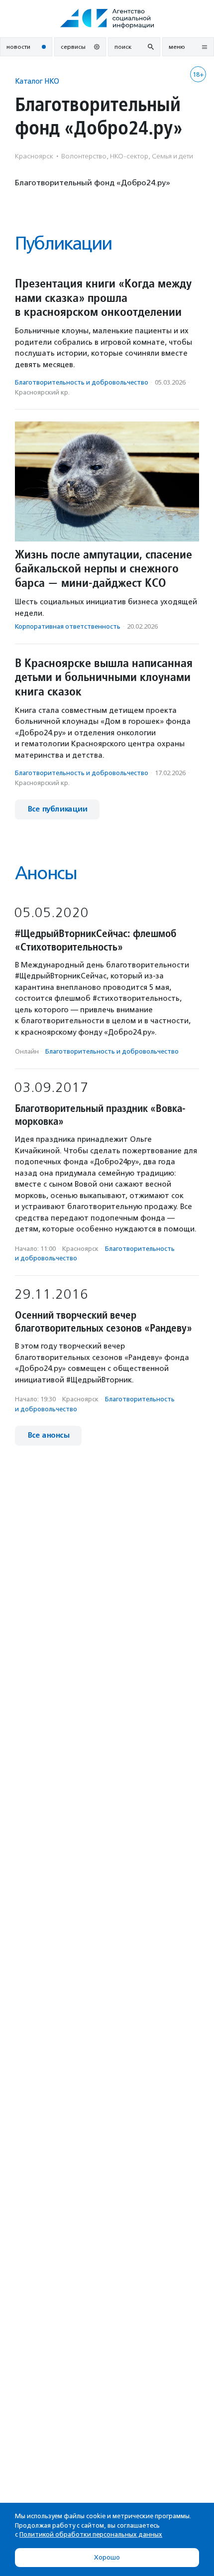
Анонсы (46, 873)
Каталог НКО (37, 81)
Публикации (63, 243)
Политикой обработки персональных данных (91, 2534)
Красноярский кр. (42, 392)
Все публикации (57, 809)
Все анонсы (48, 1435)
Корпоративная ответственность (68, 626)
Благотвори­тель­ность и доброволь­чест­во (82, 382)
